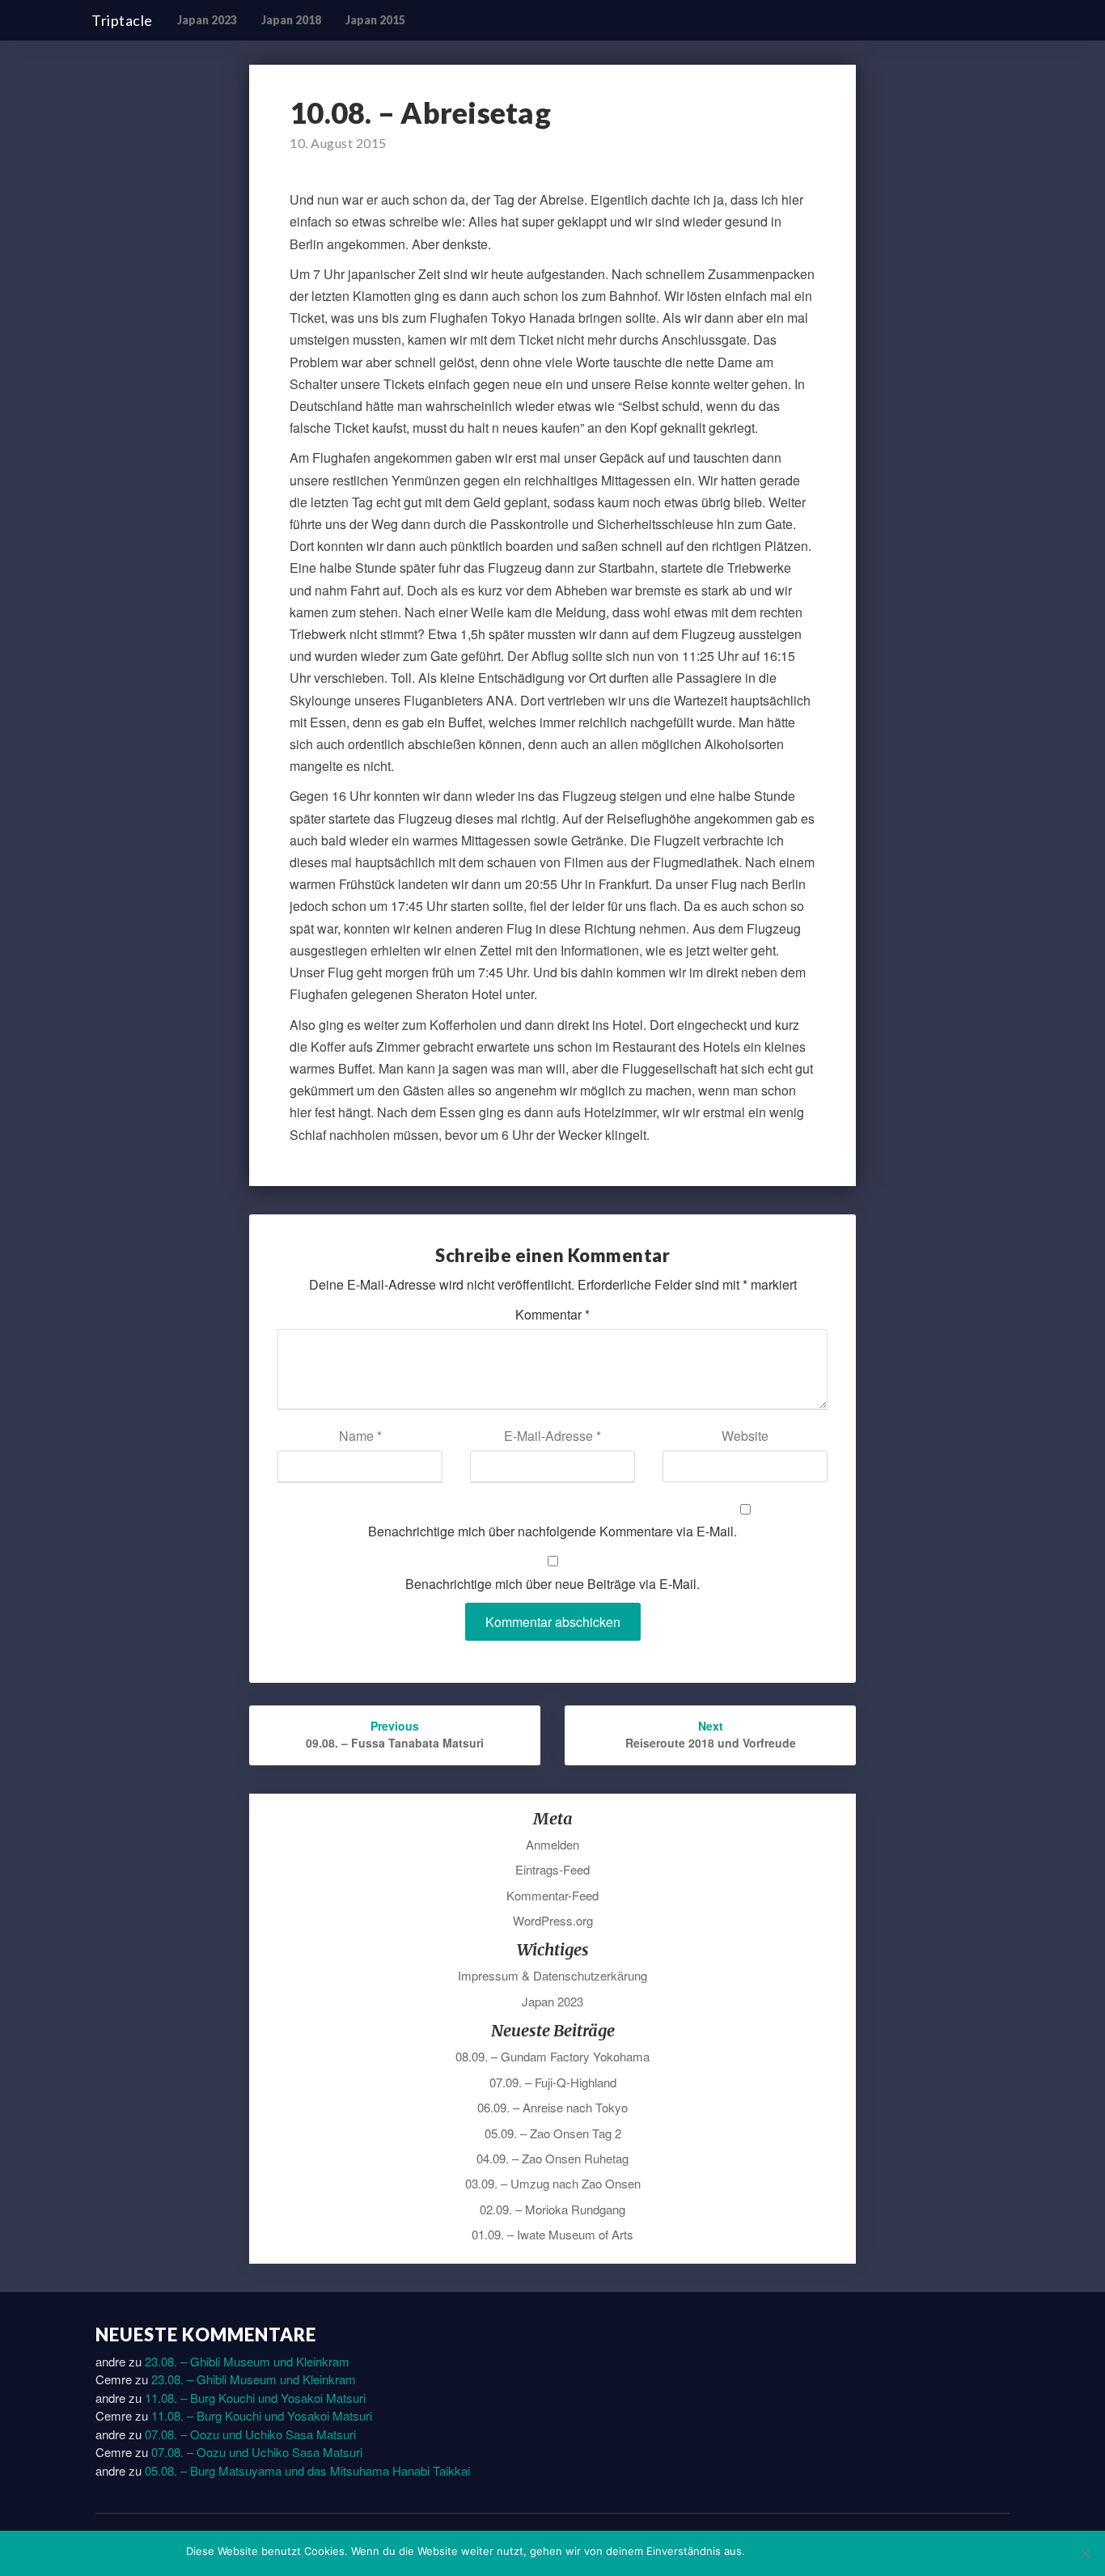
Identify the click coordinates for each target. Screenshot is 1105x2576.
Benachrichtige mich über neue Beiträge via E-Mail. (552, 1584)
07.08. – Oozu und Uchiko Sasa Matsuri (250, 2434)
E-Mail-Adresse (552, 1436)
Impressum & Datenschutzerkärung (552, 1975)
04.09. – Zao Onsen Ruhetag (552, 2158)
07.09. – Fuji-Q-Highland (553, 2082)
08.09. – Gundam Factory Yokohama (552, 2056)
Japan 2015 (375, 20)
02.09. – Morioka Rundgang (552, 2209)
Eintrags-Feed (552, 1869)
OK (760, 2551)
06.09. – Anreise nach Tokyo (552, 2107)
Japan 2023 (207, 20)
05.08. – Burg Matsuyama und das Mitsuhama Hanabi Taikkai (307, 2470)
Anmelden (552, 1844)
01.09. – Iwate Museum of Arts (552, 2234)
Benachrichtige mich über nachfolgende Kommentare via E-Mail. (552, 1531)
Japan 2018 (291, 20)
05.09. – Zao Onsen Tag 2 (553, 2133)
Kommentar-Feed (552, 1895)
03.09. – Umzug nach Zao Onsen (553, 2183)
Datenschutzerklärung (863, 2551)
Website (745, 1436)
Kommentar (552, 1314)
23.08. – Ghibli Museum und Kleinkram (247, 2361)
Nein (787, 2551)
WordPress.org (553, 1920)
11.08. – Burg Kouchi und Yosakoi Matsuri (255, 2398)
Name (360, 1436)
